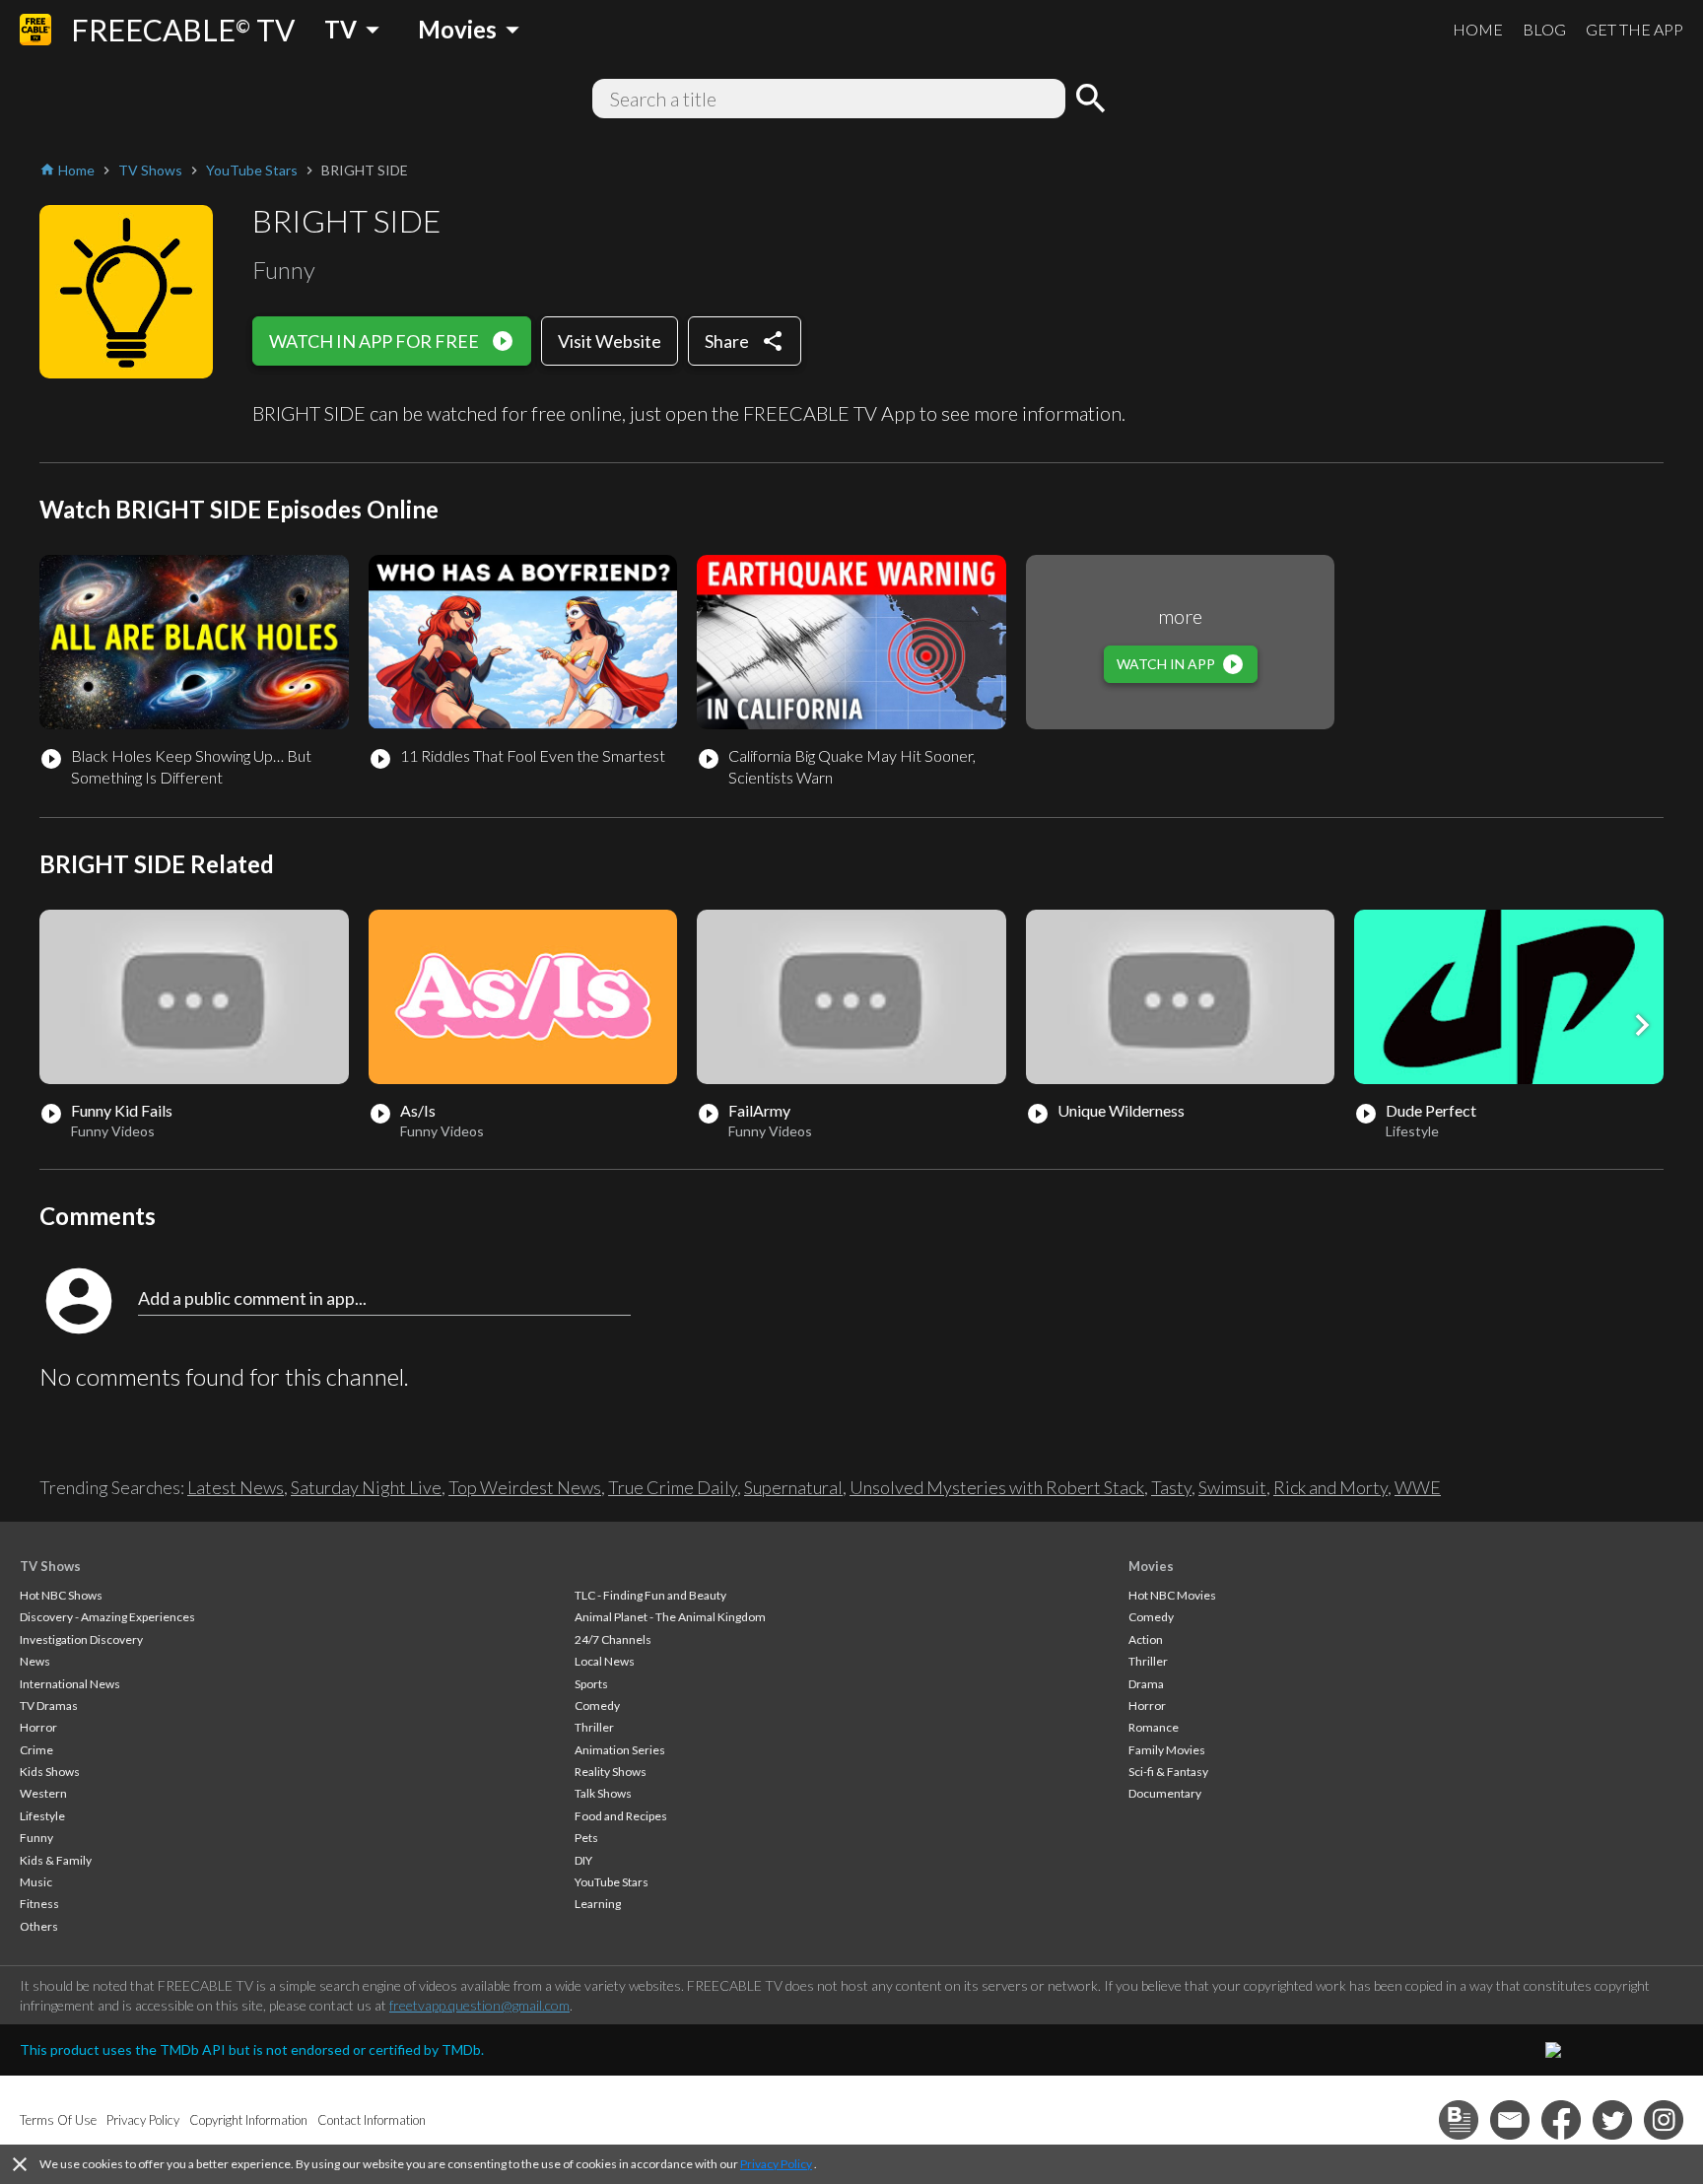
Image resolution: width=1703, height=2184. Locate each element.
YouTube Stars (612, 1882)
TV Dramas (49, 1706)
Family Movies (1167, 1750)
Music (36, 1882)
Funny (36, 1838)
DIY (583, 1860)
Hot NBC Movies (1172, 1595)
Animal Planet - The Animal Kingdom (670, 1617)
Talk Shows (603, 1793)
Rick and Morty (1330, 1487)
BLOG (1544, 29)
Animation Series (620, 1750)
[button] (1642, 1025)
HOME (1478, 29)
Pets (586, 1838)
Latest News (236, 1487)
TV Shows (50, 1566)
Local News (605, 1661)
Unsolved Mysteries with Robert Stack (997, 1487)
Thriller (594, 1727)
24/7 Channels (613, 1639)
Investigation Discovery (81, 1639)
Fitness (39, 1904)
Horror (38, 1727)
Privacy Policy (776, 2164)
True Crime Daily (673, 1487)
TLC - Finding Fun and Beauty (650, 1595)
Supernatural (793, 1487)
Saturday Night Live (366, 1487)
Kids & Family (56, 1860)
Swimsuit (1232, 1487)
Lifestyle (42, 1816)
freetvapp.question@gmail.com (479, 2005)
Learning (598, 1904)
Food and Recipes (621, 1816)
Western (43, 1793)
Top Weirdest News (525, 1487)
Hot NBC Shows (61, 1595)
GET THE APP (1635, 29)
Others (39, 1926)
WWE (1418, 1487)
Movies (1151, 1566)
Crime (36, 1750)
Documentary (1165, 1793)
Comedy (597, 1706)
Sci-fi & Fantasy (1168, 1772)
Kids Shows (50, 1772)
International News (70, 1684)
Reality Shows (611, 1772)
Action (1146, 1639)
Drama (1146, 1684)
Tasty (1171, 1487)
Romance (1154, 1727)
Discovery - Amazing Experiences (107, 1617)
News (35, 1661)
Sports (591, 1684)
